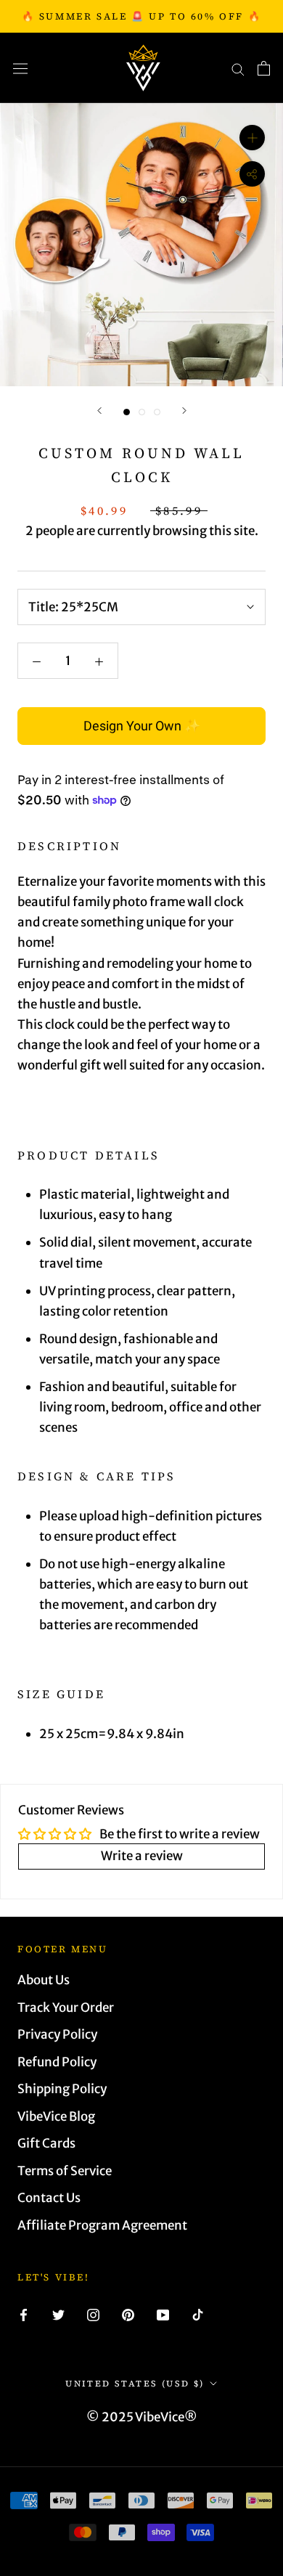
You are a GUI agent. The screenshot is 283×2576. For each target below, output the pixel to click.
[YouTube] (163, 2314)
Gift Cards (46, 2143)
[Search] (238, 68)
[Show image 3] (157, 412)
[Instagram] (93, 2314)
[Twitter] (58, 2314)
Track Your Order (66, 2008)
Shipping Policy (62, 2089)
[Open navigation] (20, 68)
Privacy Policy (57, 2034)
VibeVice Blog (56, 2116)
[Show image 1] (127, 412)
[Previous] (99, 411)
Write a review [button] (142, 1856)
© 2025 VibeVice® (142, 2417)
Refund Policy (57, 2062)
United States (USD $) (135, 2384)
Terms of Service (65, 2171)
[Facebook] (24, 2314)
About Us (44, 1980)
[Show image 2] (142, 412)
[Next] (184, 411)
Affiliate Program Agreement (102, 2225)
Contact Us (49, 2198)
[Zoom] (252, 138)
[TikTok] (198, 2314)
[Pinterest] (128, 2314)
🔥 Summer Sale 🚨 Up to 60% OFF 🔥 (142, 16)
